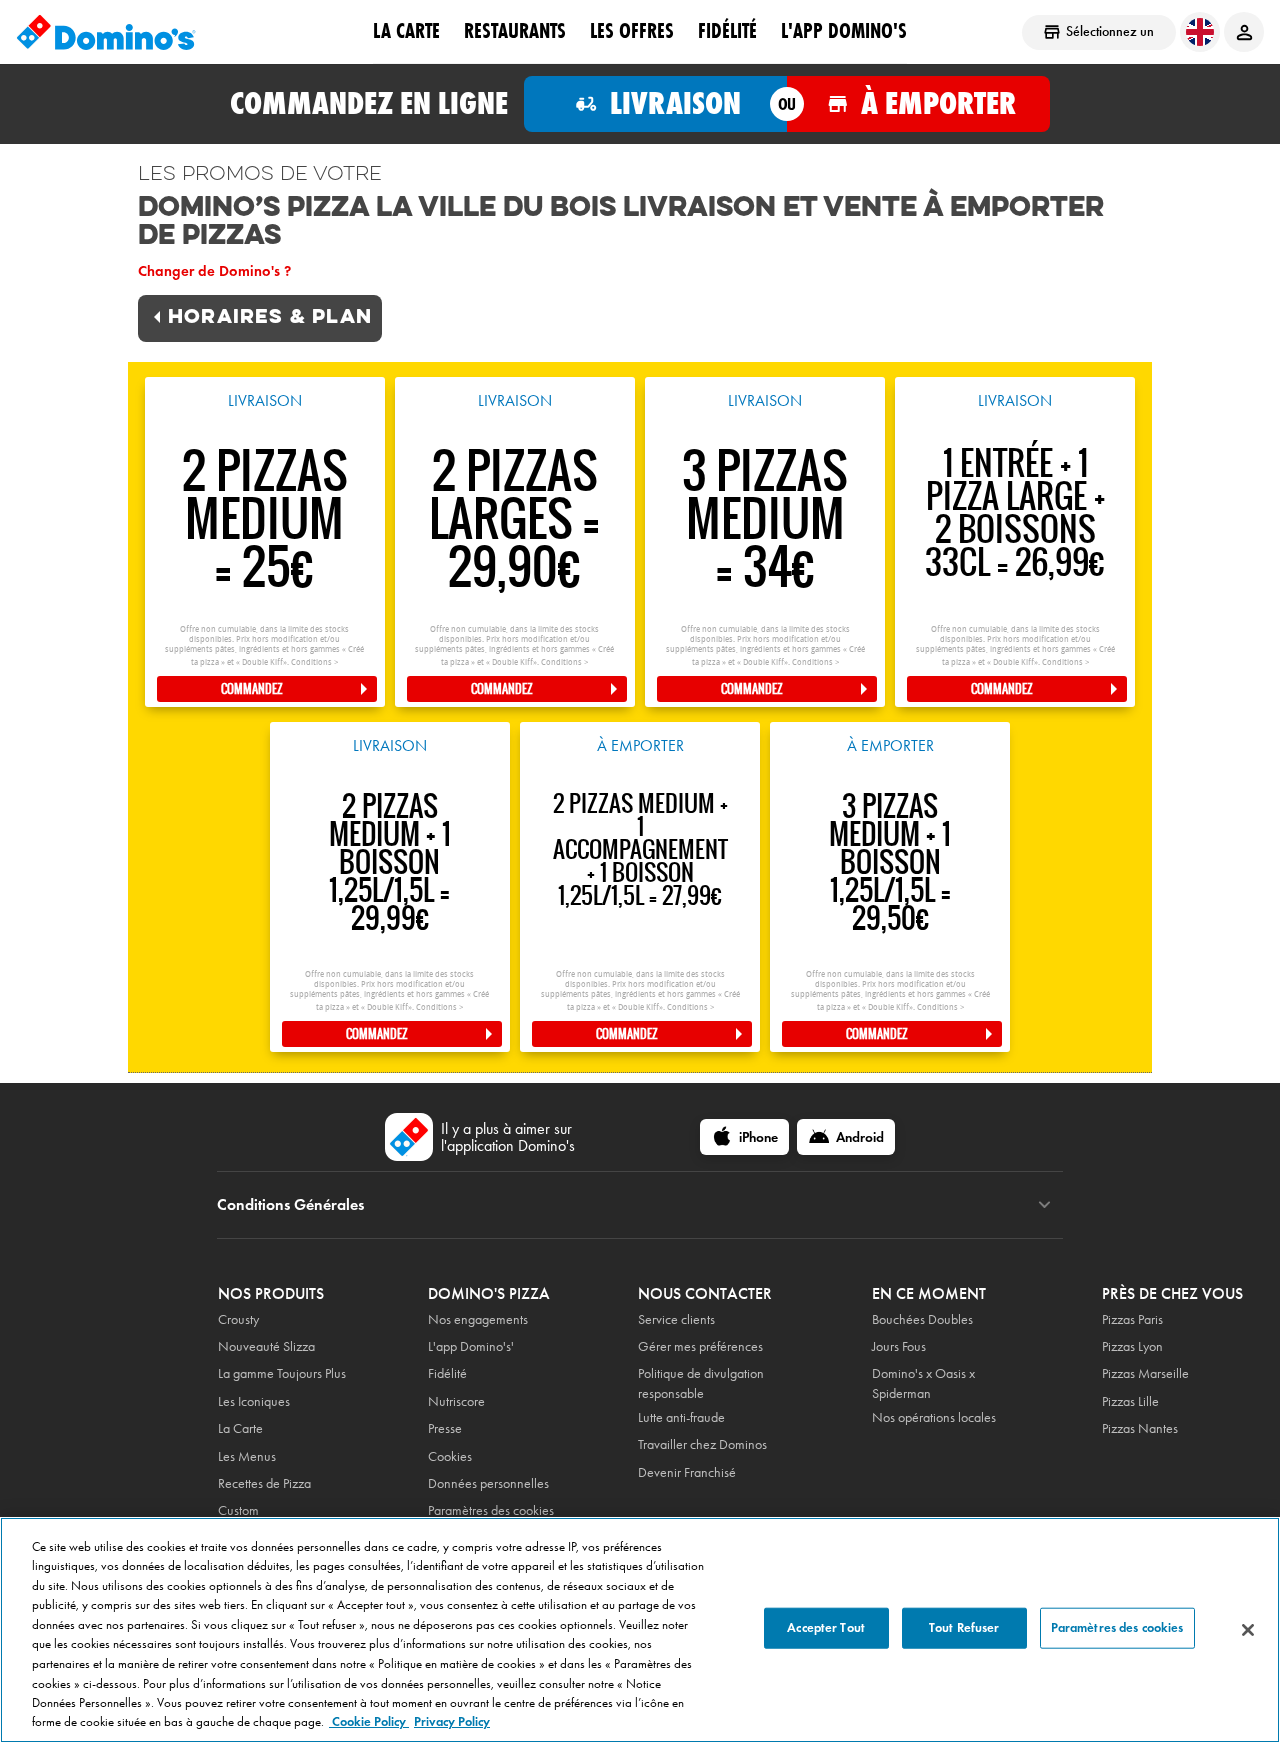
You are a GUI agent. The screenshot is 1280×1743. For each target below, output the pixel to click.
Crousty (238, 1319)
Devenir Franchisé (687, 1472)
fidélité (727, 31)
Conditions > (314, 662)
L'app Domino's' (471, 1346)
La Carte (406, 31)
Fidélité (447, 1373)
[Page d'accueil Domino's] (106, 32)
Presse (445, 1428)
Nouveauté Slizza (266, 1346)
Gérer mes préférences (700, 1346)
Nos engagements (478, 1319)
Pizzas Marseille (1145, 1373)
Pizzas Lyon (1132, 1346)
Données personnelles (488, 1483)
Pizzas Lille (1130, 1401)
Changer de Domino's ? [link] (214, 271)
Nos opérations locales (934, 1417)
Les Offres (632, 31)
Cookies (450, 1456)
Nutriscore (456, 1401)
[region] (640, 1630)
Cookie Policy (369, 1722)
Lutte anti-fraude (681, 1417)
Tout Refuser (964, 1628)
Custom (238, 1510)
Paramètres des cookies (491, 1510)
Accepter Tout (826, 1628)
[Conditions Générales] (1044, 1205)
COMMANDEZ (252, 689)
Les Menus (247, 1456)
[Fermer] (1248, 1630)
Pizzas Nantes (1140, 1428)
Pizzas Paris (1132, 1319)
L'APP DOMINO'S (844, 31)
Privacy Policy (452, 1722)
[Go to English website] (1200, 32)
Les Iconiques (254, 1401)
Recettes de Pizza (264, 1483)
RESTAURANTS (515, 31)
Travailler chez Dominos (702, 1444)
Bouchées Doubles (922, 1319)
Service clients (676, 1319)
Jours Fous (899, 1346)
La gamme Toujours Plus (282, 1373)
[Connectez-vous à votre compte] (1244, 32)
